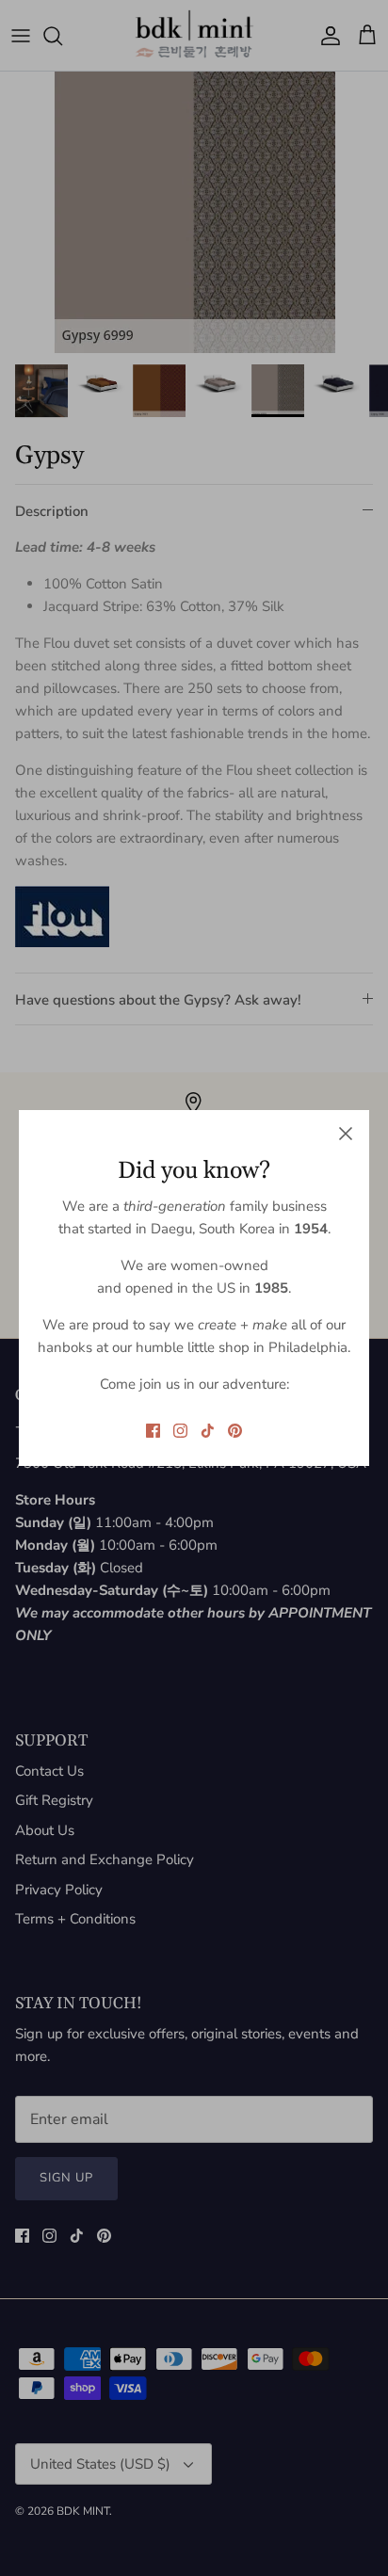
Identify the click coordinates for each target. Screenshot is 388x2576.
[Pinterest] (235, 1431)
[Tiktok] (208, 1431)
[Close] (346, 1134)
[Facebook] (153, 1431)
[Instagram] (180, 1431)
